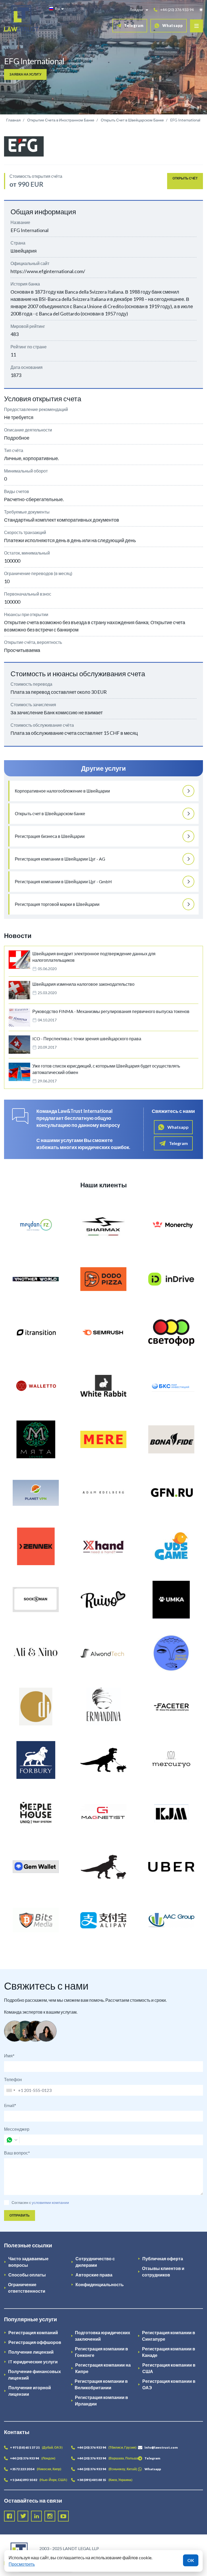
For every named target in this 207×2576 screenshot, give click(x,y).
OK (191, 2560)
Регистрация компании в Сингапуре (169, 2336)
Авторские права (94, 2275)
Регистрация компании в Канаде (169, 2352)
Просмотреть (22, 2564)
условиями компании (50, 2202)
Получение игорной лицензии (30, 2391)
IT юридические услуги (33, 2362)
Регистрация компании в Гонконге (101, 2352)
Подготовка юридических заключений (103, 2336)
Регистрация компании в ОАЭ (169, 2384)
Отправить (20, 2215)
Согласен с (21, 2202)
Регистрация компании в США (169, 2368)
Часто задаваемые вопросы (28, 2262)
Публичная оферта (163, 2259)
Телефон (13, 2079)
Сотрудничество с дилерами (95, 2262)
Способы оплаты (27, 2275)
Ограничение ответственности (27, 2288)
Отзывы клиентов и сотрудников (163, 2271)
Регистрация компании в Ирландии (101, 2400)
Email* (10, 2105)
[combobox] (11, 2090)
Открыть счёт (185, 178)
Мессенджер (17, 2129)
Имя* (9, 2056)
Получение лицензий (31, 2352)
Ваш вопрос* (17, 2153)
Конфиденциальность (100, 2284)
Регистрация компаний (33, 2332)
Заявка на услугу (25, 74)
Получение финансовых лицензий (34, 2375)
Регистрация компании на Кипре (103, 2368)
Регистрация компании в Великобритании (101, 2384)
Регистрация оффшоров (35, 2342)
